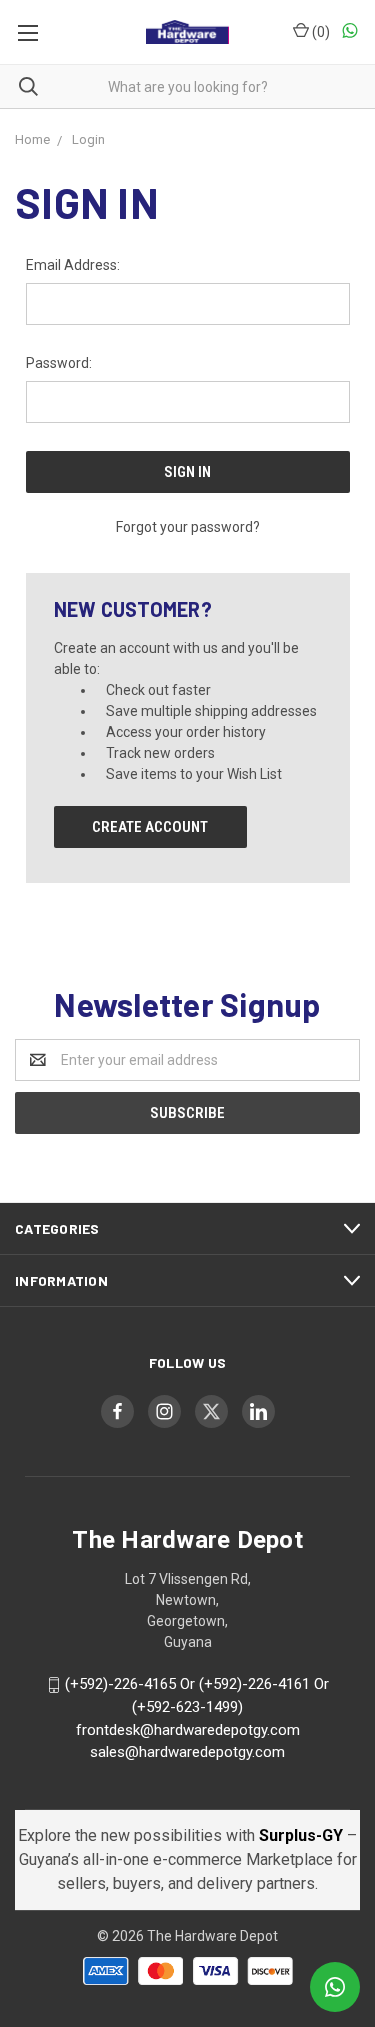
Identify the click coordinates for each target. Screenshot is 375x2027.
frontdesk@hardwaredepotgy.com (188, 1730)
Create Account (150, 827)
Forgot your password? (188, 527)
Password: (59, 363)
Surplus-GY (303, 1835)
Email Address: (73, 265)
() (319, 32)
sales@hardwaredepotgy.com (187, 1752)
